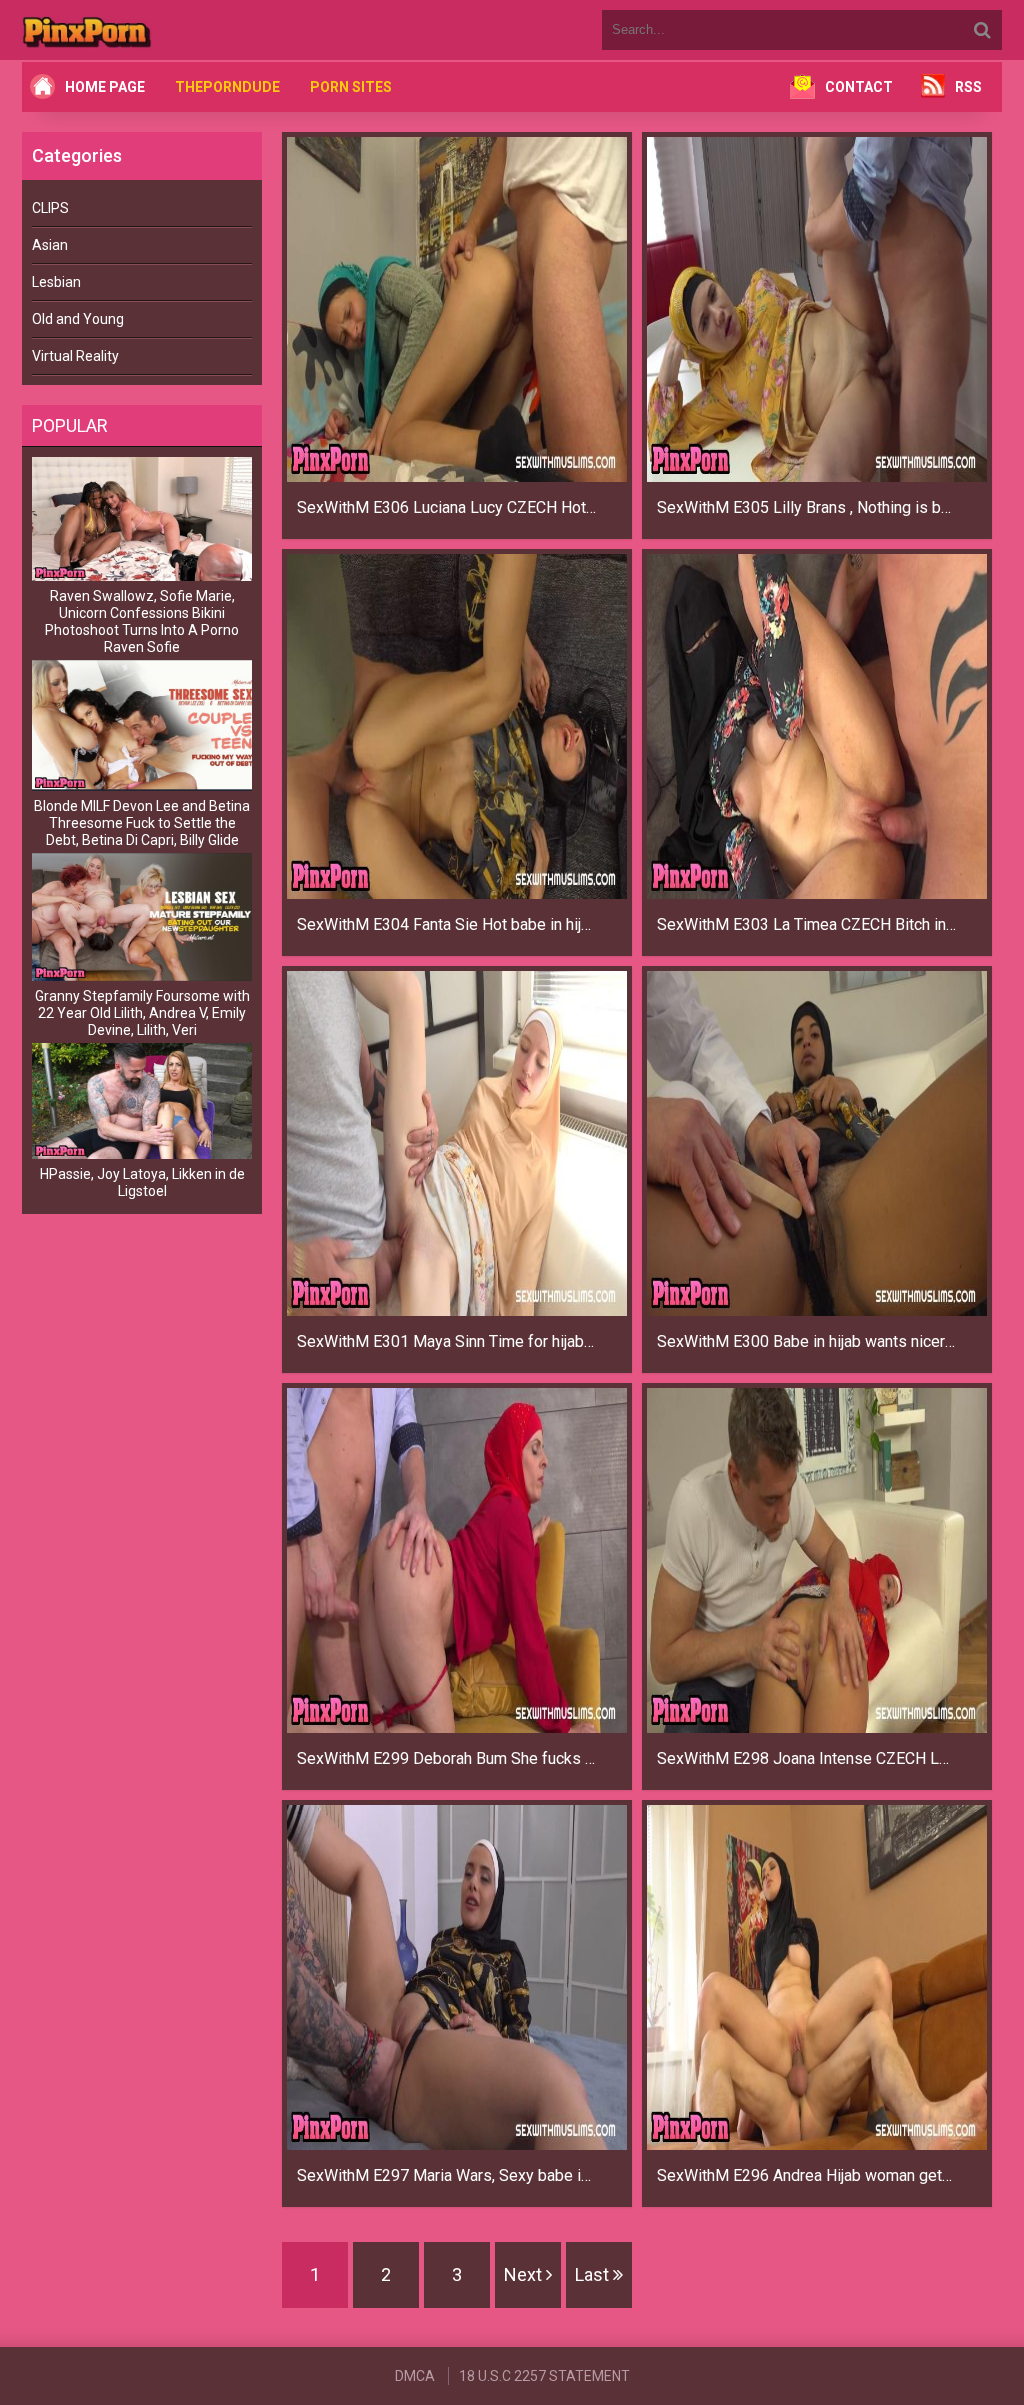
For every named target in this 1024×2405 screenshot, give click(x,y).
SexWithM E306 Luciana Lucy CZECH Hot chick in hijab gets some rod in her (447, 507)
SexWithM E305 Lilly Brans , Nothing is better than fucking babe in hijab (807, 507)
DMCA (415, 2376)
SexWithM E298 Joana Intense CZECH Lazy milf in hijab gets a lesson (807, 1758)
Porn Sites (351, 87)
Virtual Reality (75, 356)
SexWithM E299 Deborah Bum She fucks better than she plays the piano (447, 1758)
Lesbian (56, 282)
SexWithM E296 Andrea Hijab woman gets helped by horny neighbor (807, 2175)
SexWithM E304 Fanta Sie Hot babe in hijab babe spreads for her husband (447, 924)
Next (525, 2274)
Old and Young (78, 319)
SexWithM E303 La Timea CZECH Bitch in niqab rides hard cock (807, 924)
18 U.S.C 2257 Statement (544, 2376)
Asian (50, 245)
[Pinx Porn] (142, 30)
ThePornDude (227, 87)
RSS (968, 87)
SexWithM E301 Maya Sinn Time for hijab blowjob (447, 1341)
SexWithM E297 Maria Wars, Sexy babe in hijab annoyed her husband (447, 2175)
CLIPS (50, 208)
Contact (859, 87)
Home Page (105, 87)
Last (594, 2274)
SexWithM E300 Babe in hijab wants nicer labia (807, 1341)
